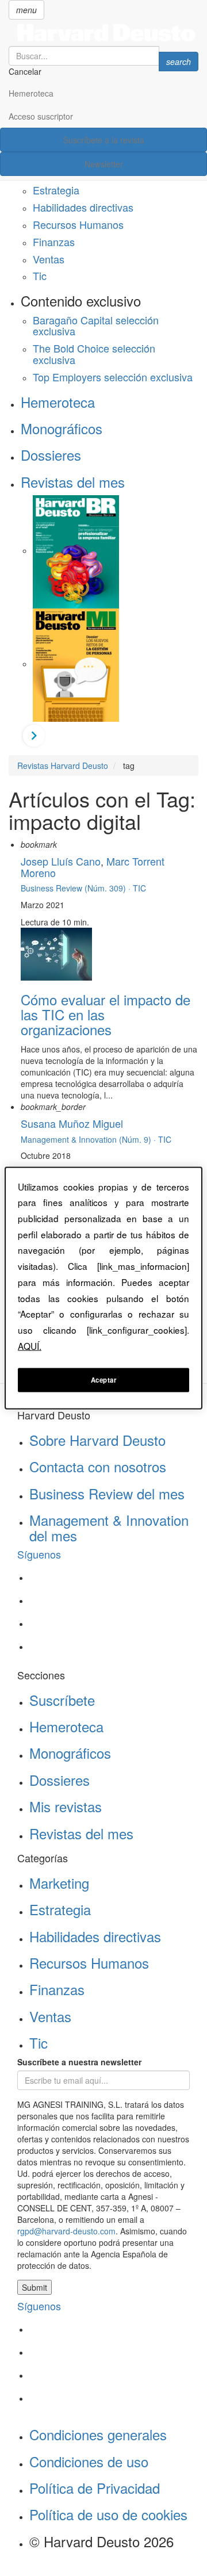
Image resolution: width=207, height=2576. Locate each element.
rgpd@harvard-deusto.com (66, 2231)
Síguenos (39, 1554)
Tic (40, 275)
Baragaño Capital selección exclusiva (96, 326)
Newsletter (104, 164)
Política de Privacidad (95, 2488)
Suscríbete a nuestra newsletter (79, 2062)
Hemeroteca (31, 93)
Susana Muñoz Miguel (72, 1123)
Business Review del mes (107, 1493)
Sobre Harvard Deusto (97, 1440)
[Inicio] (103, 33)
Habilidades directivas (83, 207)
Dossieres (51, 455)
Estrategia (56, 190)
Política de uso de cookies (108, 2514)
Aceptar (104, 1380)
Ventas (49, 259)
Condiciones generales (98, 2434)
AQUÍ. (30, 1345)
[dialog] (103, 1288)
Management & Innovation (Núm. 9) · (89, 1139)
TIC (139, 888)
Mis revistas (66, 1806)
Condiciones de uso (89, 2461)
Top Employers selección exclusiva (113, 377)
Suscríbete (62, 1700)
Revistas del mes (73, 482)
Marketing (59, 1883)
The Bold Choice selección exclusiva (94, 354)
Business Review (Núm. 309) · (77, 888)
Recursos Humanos (78, 224)
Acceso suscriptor (41, 116)
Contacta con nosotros (98, 1466)
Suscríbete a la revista (104, 140)
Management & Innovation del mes (109, 1527)
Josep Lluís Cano (61, 861)
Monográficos (62, 428)
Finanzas (54, 242)
